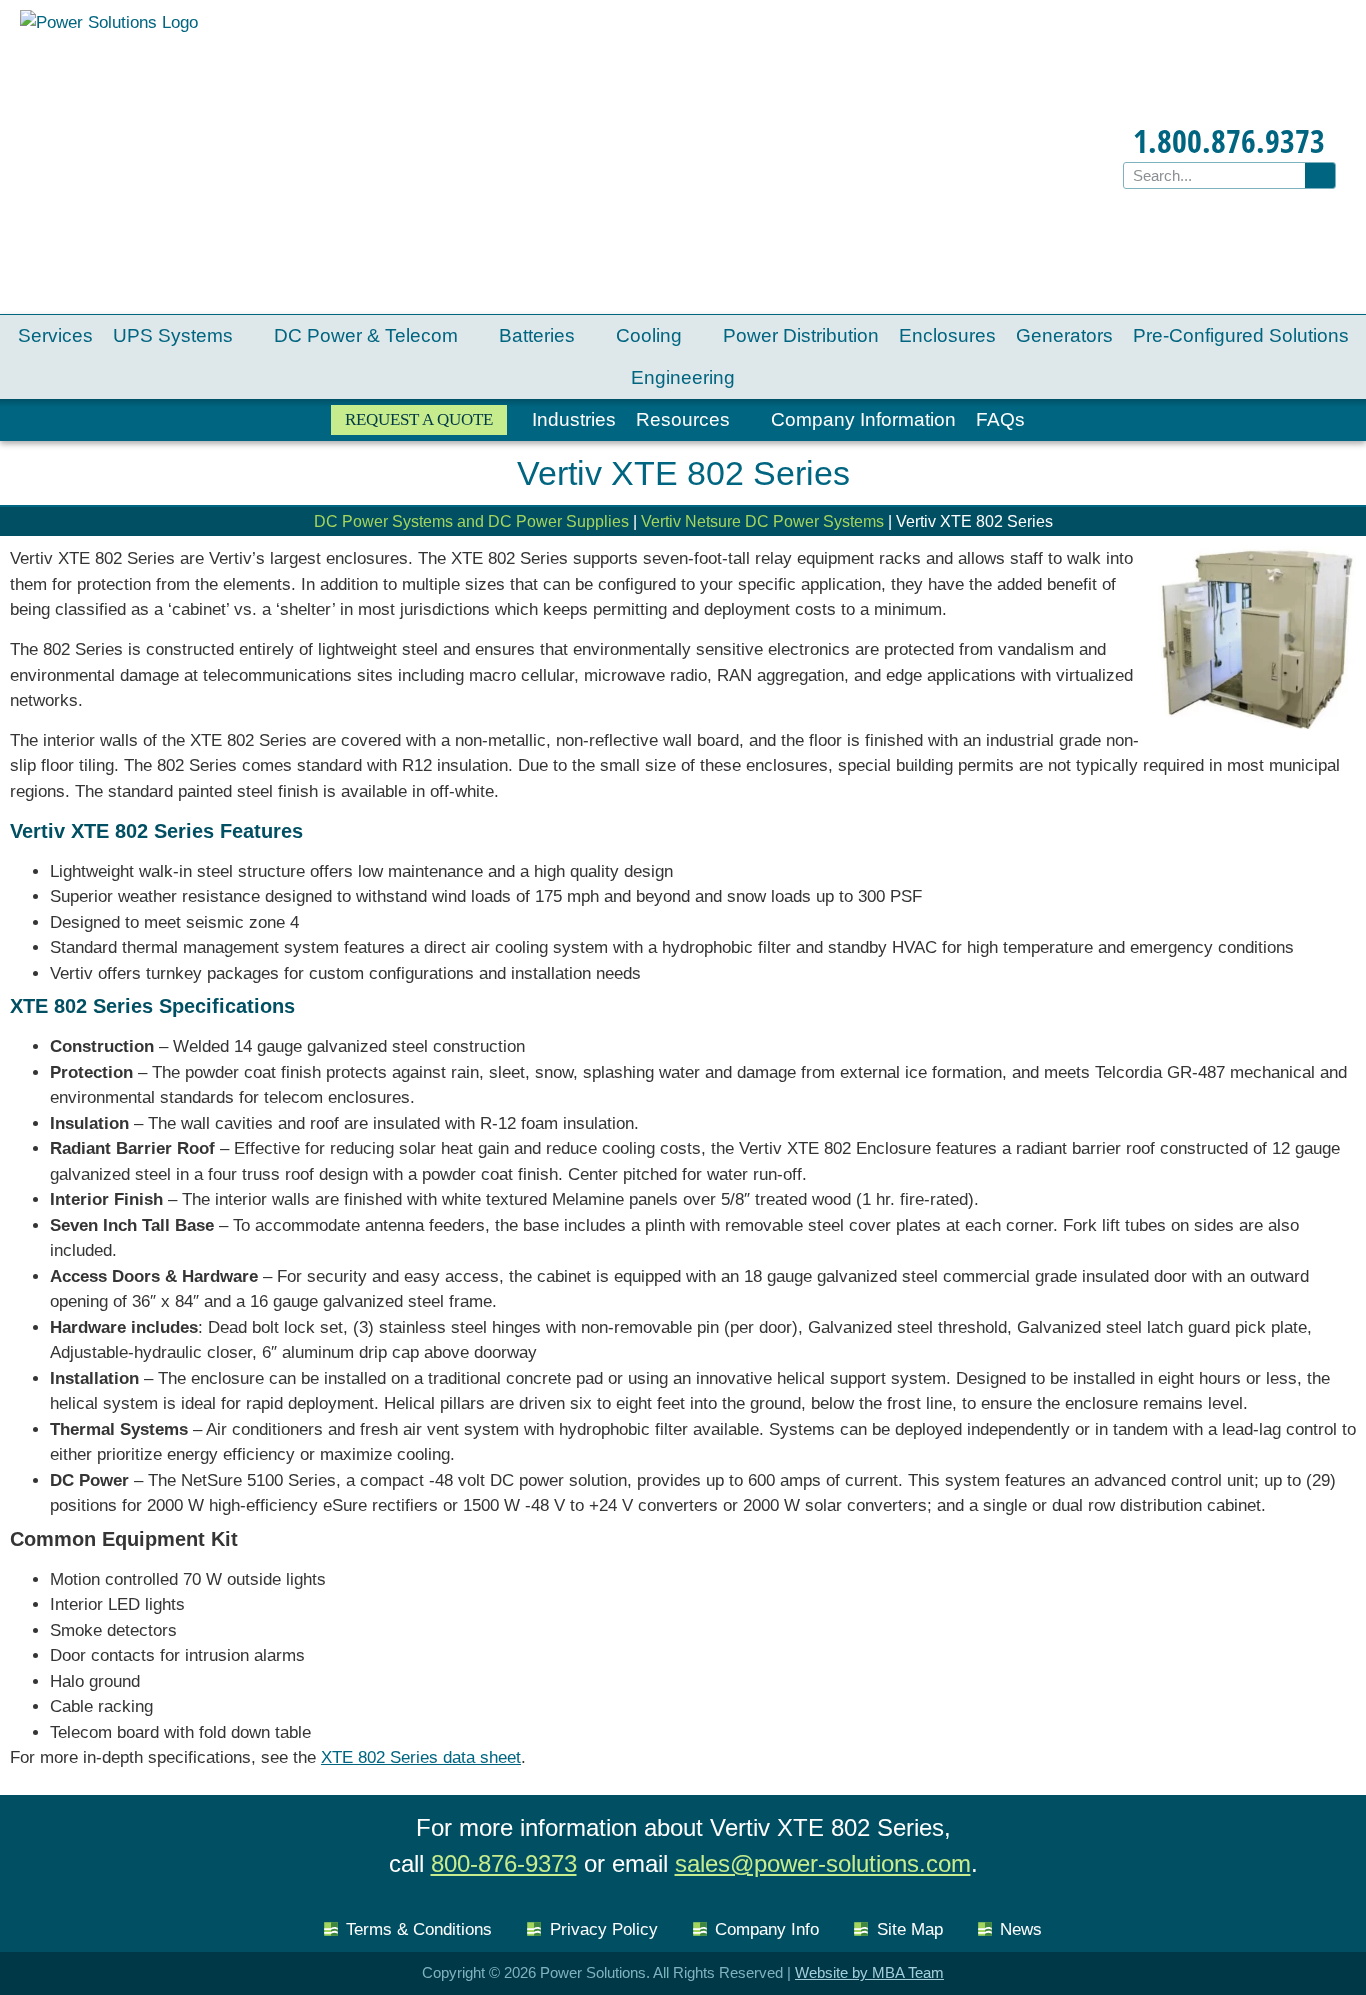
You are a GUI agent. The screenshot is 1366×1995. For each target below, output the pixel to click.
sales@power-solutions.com (823, 1863)
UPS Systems (173, 335)
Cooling (649, 335)
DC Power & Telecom (366, 335)
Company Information (863, 419)
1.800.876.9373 (1229, 140)
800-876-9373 (504, 1863)
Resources (683, 419)
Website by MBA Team (869, 1972)
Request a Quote (419, 419)
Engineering (683, 377)
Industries (574, 419)
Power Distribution (801, 335)
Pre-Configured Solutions (1241, 335)
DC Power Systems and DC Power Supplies (471, 521)
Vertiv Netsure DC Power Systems (762, 521)
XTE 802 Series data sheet (421, 1757)
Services (55, 335)
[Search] (1320, 175)
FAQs (1000, 419)
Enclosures (947, 335)
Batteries (537, 335)
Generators (1064, 335)
